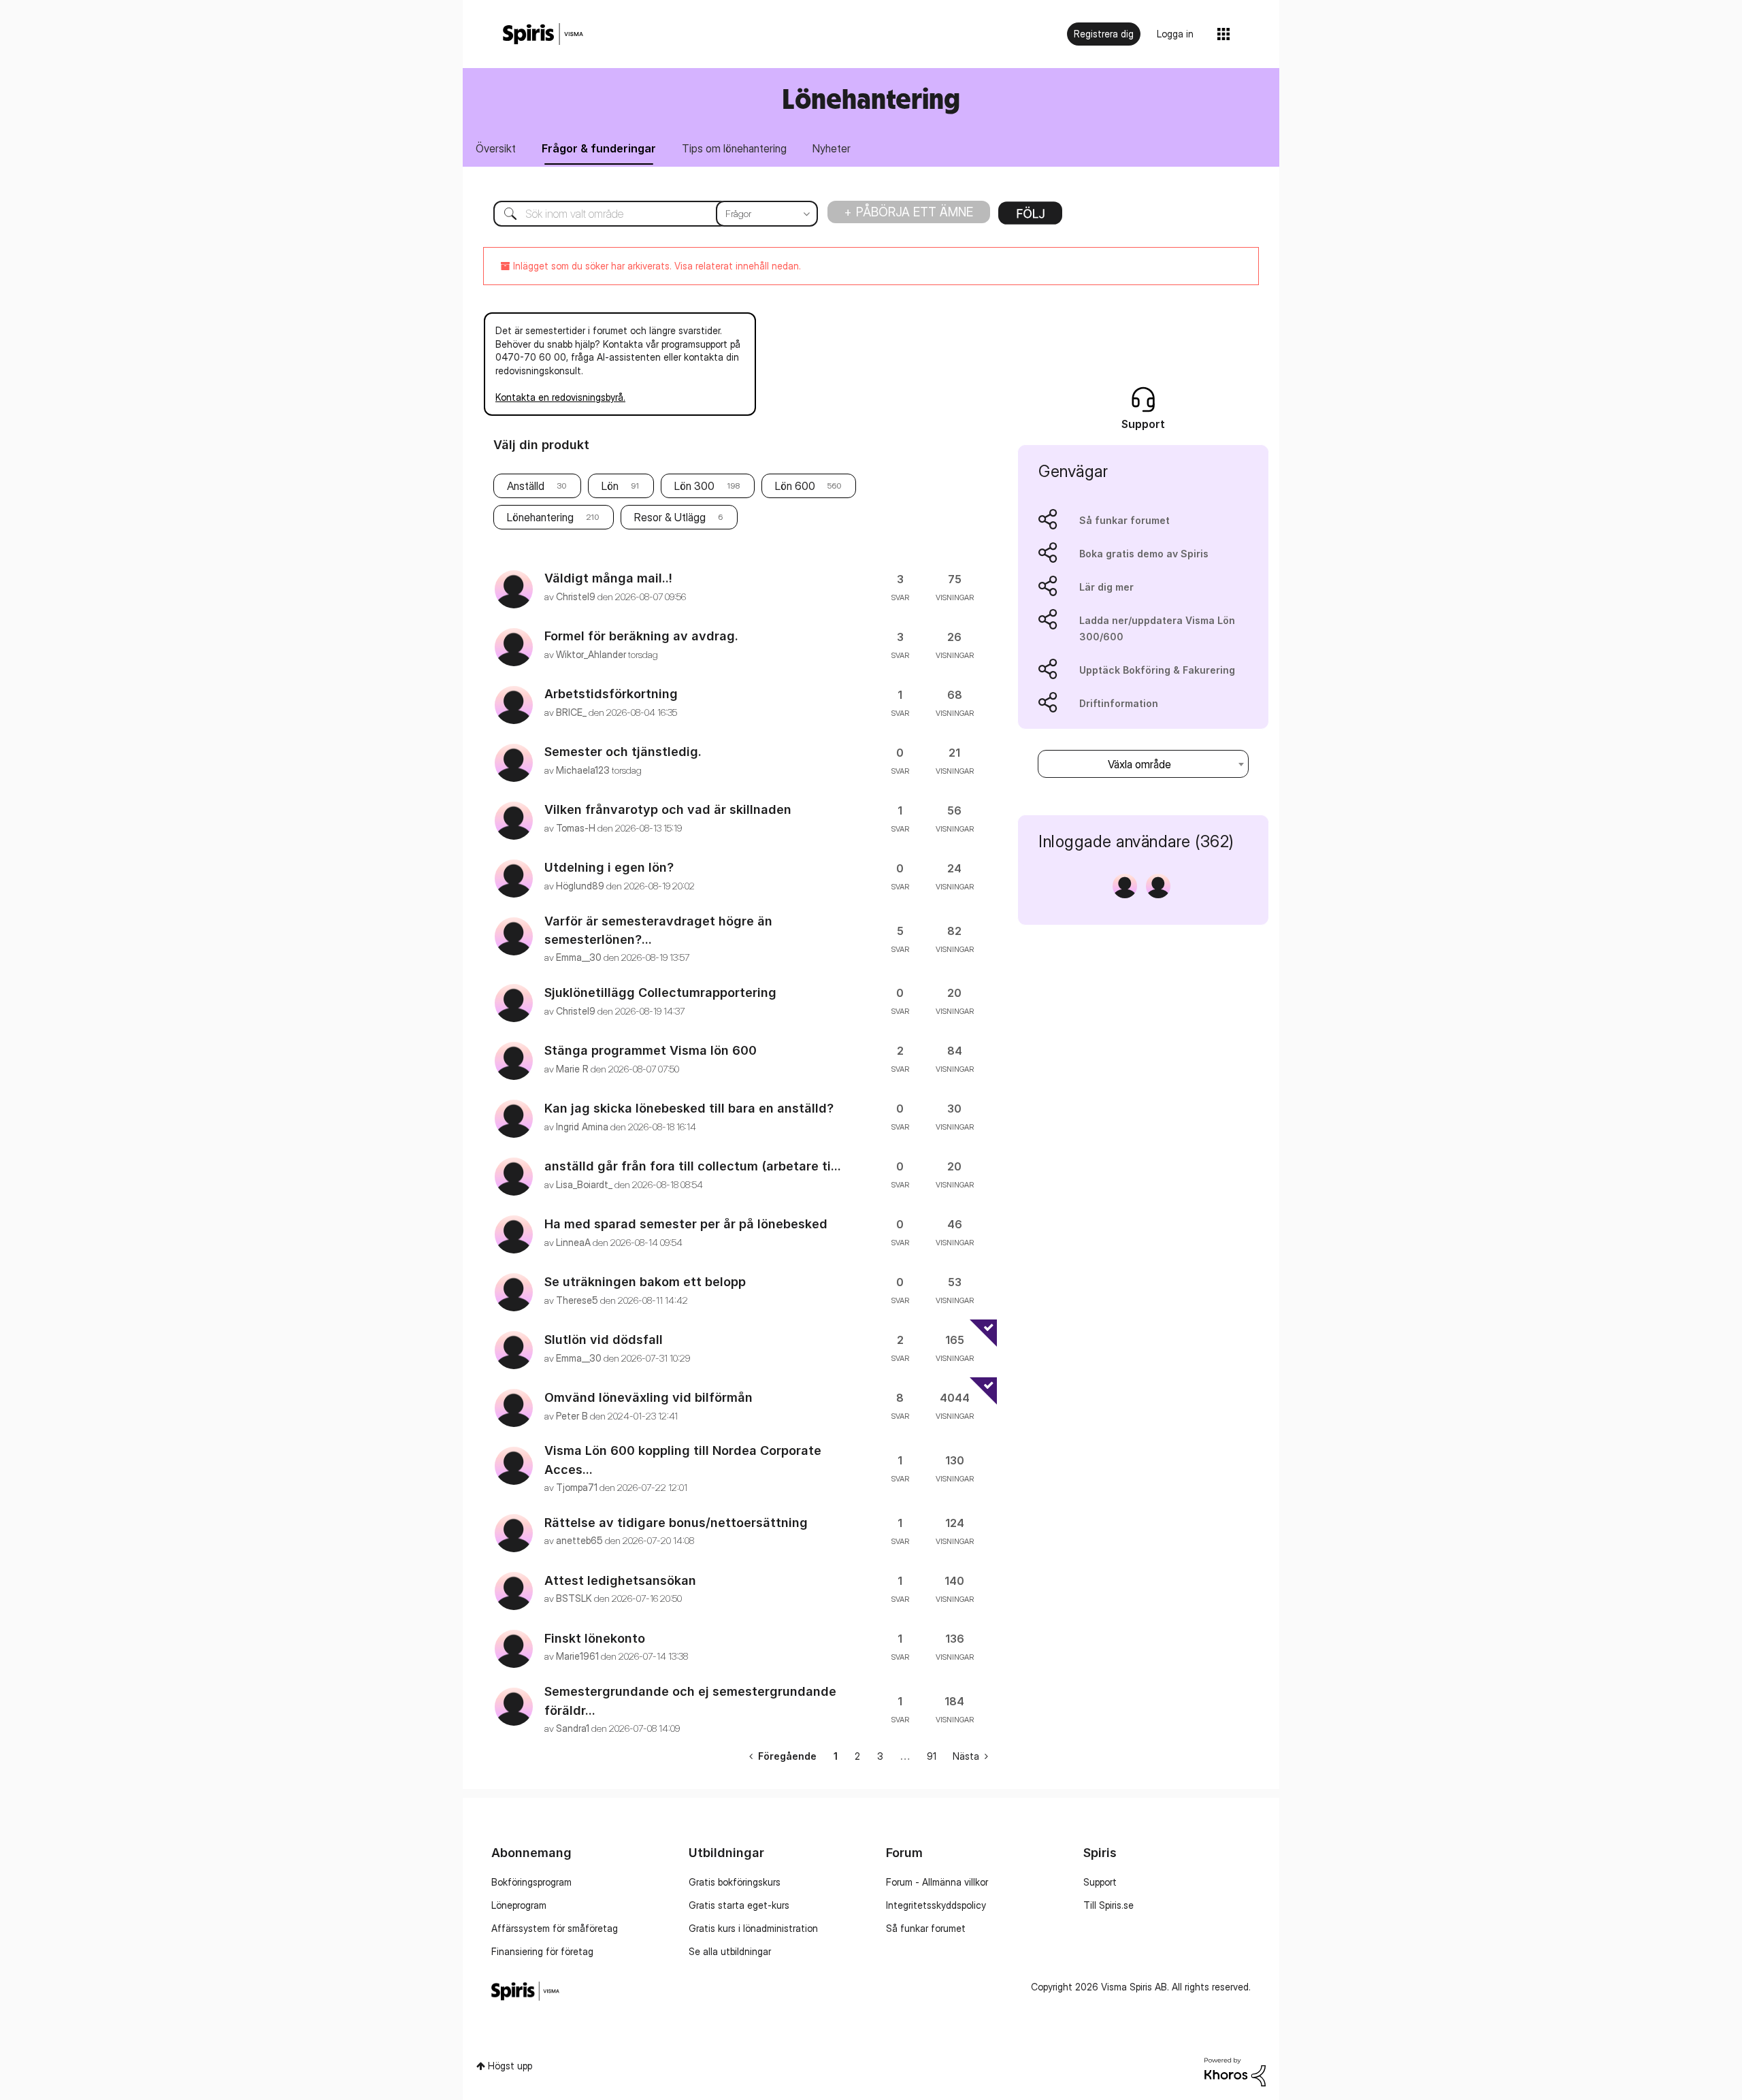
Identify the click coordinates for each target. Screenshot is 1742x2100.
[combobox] (645, 214)
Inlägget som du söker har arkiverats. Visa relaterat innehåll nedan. (656, 266)
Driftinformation (1119, 703)
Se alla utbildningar (730, 1951)
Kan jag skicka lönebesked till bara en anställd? (689, 1108)
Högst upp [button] (510, 2066)
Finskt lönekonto (595, 1638)
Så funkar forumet (1124, 520)
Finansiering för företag (542, 1951)
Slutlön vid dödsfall (604, 1340)
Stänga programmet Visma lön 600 (651, 1050)
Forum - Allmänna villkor (937, 1882)
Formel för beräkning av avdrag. (641, 636)
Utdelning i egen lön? (609, 867)
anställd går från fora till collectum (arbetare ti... (693, 1166)
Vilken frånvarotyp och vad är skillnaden (668, 809)
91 (932, 1756)
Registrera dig (1104, 34)
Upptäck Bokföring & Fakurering (1157, 670)
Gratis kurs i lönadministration (753, 1928)
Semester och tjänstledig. (623, 752)
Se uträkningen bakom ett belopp (645, 1282)
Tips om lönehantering (734, 148)
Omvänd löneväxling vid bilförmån (648, 1397)
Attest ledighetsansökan (620, 1580)
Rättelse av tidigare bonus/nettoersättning (676, 1523)
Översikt (496, 148)
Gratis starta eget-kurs (739, 1905)
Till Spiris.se (1108, 1905)
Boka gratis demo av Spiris (1144, 554)
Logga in (1175, 34)
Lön (610, 486)
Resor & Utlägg (670, 517)
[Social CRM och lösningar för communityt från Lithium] (1235, 2070)
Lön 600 (795, 486)
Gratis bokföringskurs (735, 1882)
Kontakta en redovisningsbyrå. (560, 397)
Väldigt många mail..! (608, 578)
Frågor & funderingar (599, 148)
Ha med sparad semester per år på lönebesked (686, 1224)
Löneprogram (519, 1905)
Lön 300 (694, 486)
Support (1100, 1882)
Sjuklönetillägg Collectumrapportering (660, 992)
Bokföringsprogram (531, 1882)
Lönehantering (540, 517)
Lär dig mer (1106, 587)
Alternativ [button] (1030, 218)
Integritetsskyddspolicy (936, 1905)
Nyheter (832, 148)
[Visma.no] (543, 34)
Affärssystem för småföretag (555, 1928)
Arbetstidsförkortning (611, 694)
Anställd (526, 486)
